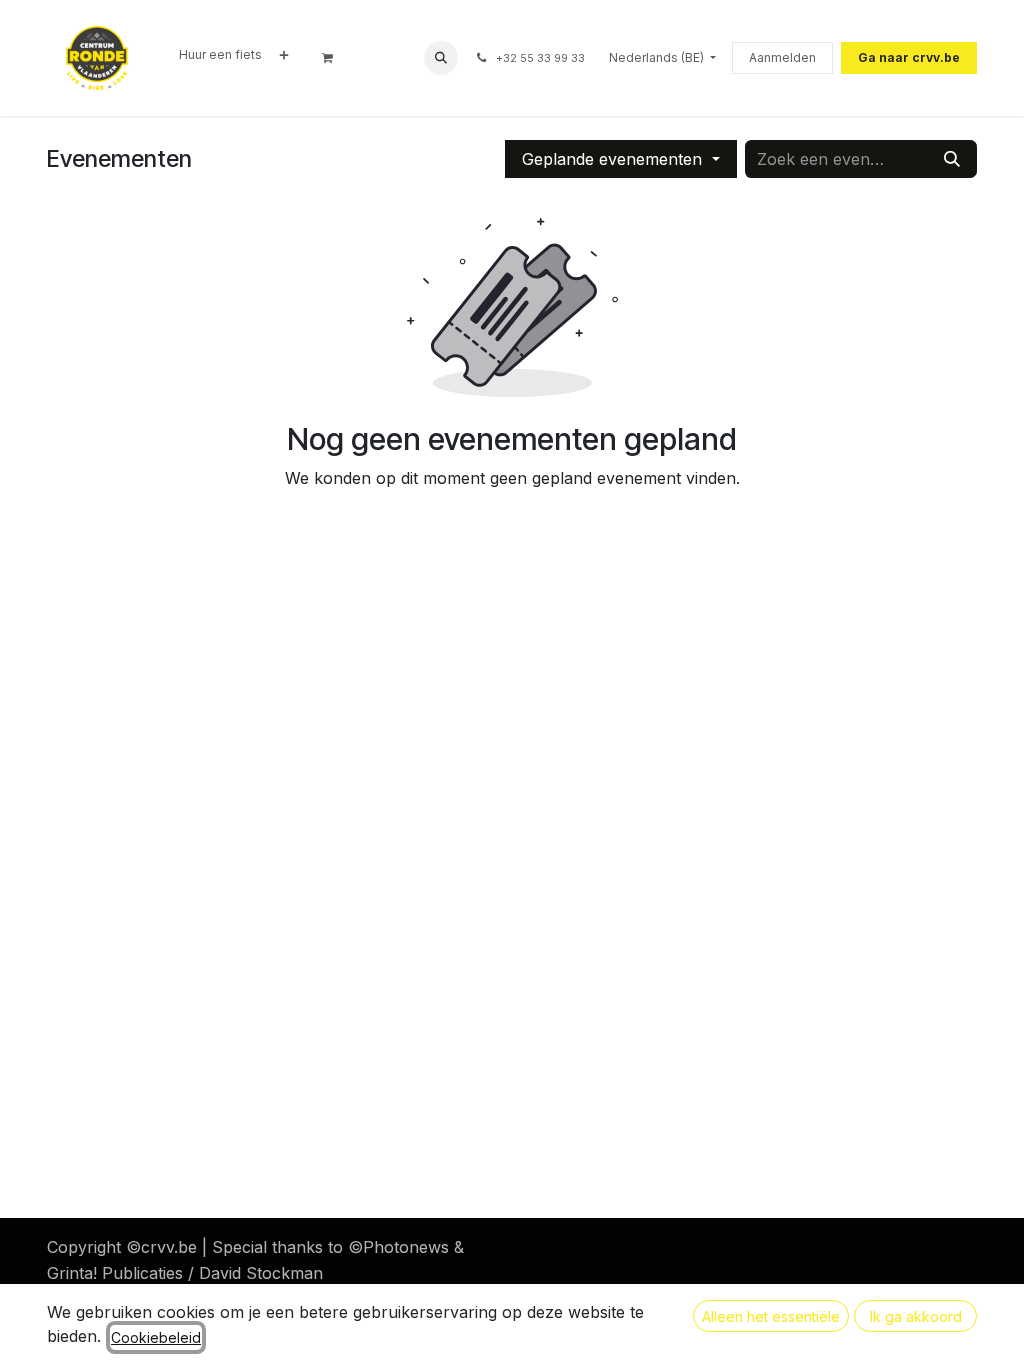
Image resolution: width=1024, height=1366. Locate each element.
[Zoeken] (952, 159)
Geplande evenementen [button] (614, 159)
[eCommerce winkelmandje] (334, 58)
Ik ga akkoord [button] (916, 1316)
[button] (441, 58)
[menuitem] (220, 55)
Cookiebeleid (156, 1337)
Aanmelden (782, 57)
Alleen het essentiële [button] (771, 1316)
